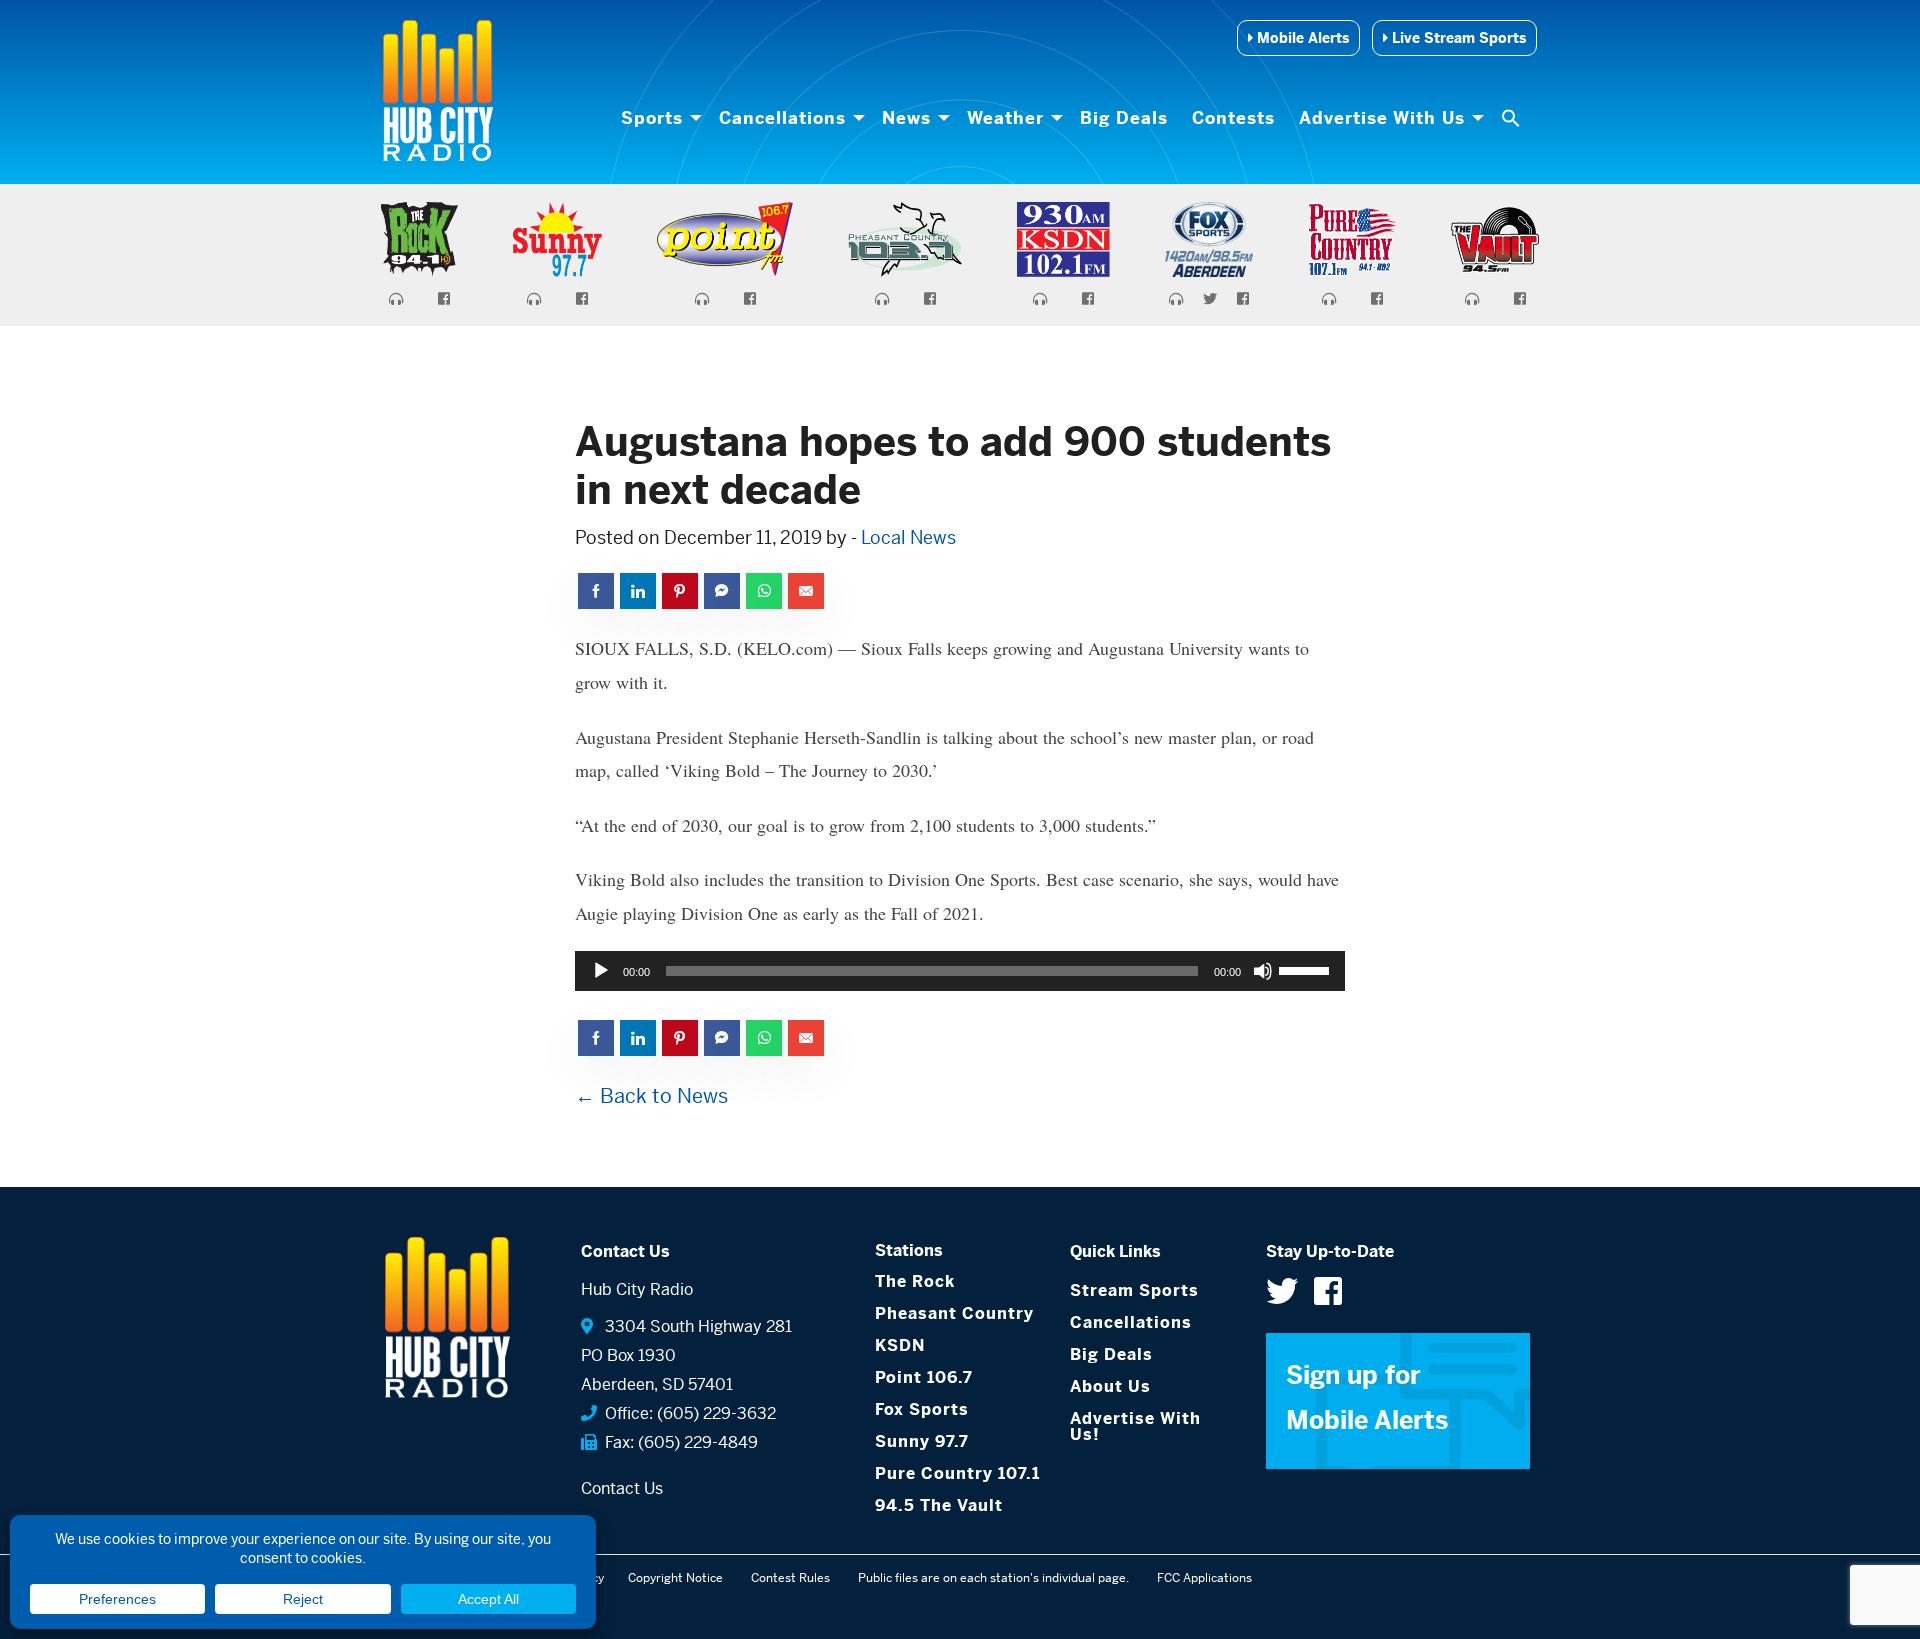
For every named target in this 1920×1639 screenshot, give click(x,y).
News (906, 118)
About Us (1110, 1386)
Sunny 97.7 (922, 1441)
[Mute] (1263, 971)
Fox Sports (922, 1409)
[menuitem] (658, 118)
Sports (652, 118)
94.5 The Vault (939, 1505)
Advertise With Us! (1135, 1426)
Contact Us (622, 1488)
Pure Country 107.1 (957, 1473)
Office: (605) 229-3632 (686, 1413)
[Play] (601, 971)
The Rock (915, 1281)
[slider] (1307, 969)
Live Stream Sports (1457, 38)
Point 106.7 (924, 1377)
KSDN (900, 1345)
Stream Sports (1134, 1290)
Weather (1005, 118)
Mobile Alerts (1301, 38)
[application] (960, 971)
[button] (1513, 118)
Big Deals (1124, 118)
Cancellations (782, 118)
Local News (908, 537)
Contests (1233, 118)
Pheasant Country (954, 1313)
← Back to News (651, 1096)
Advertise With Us (1382, 118)
